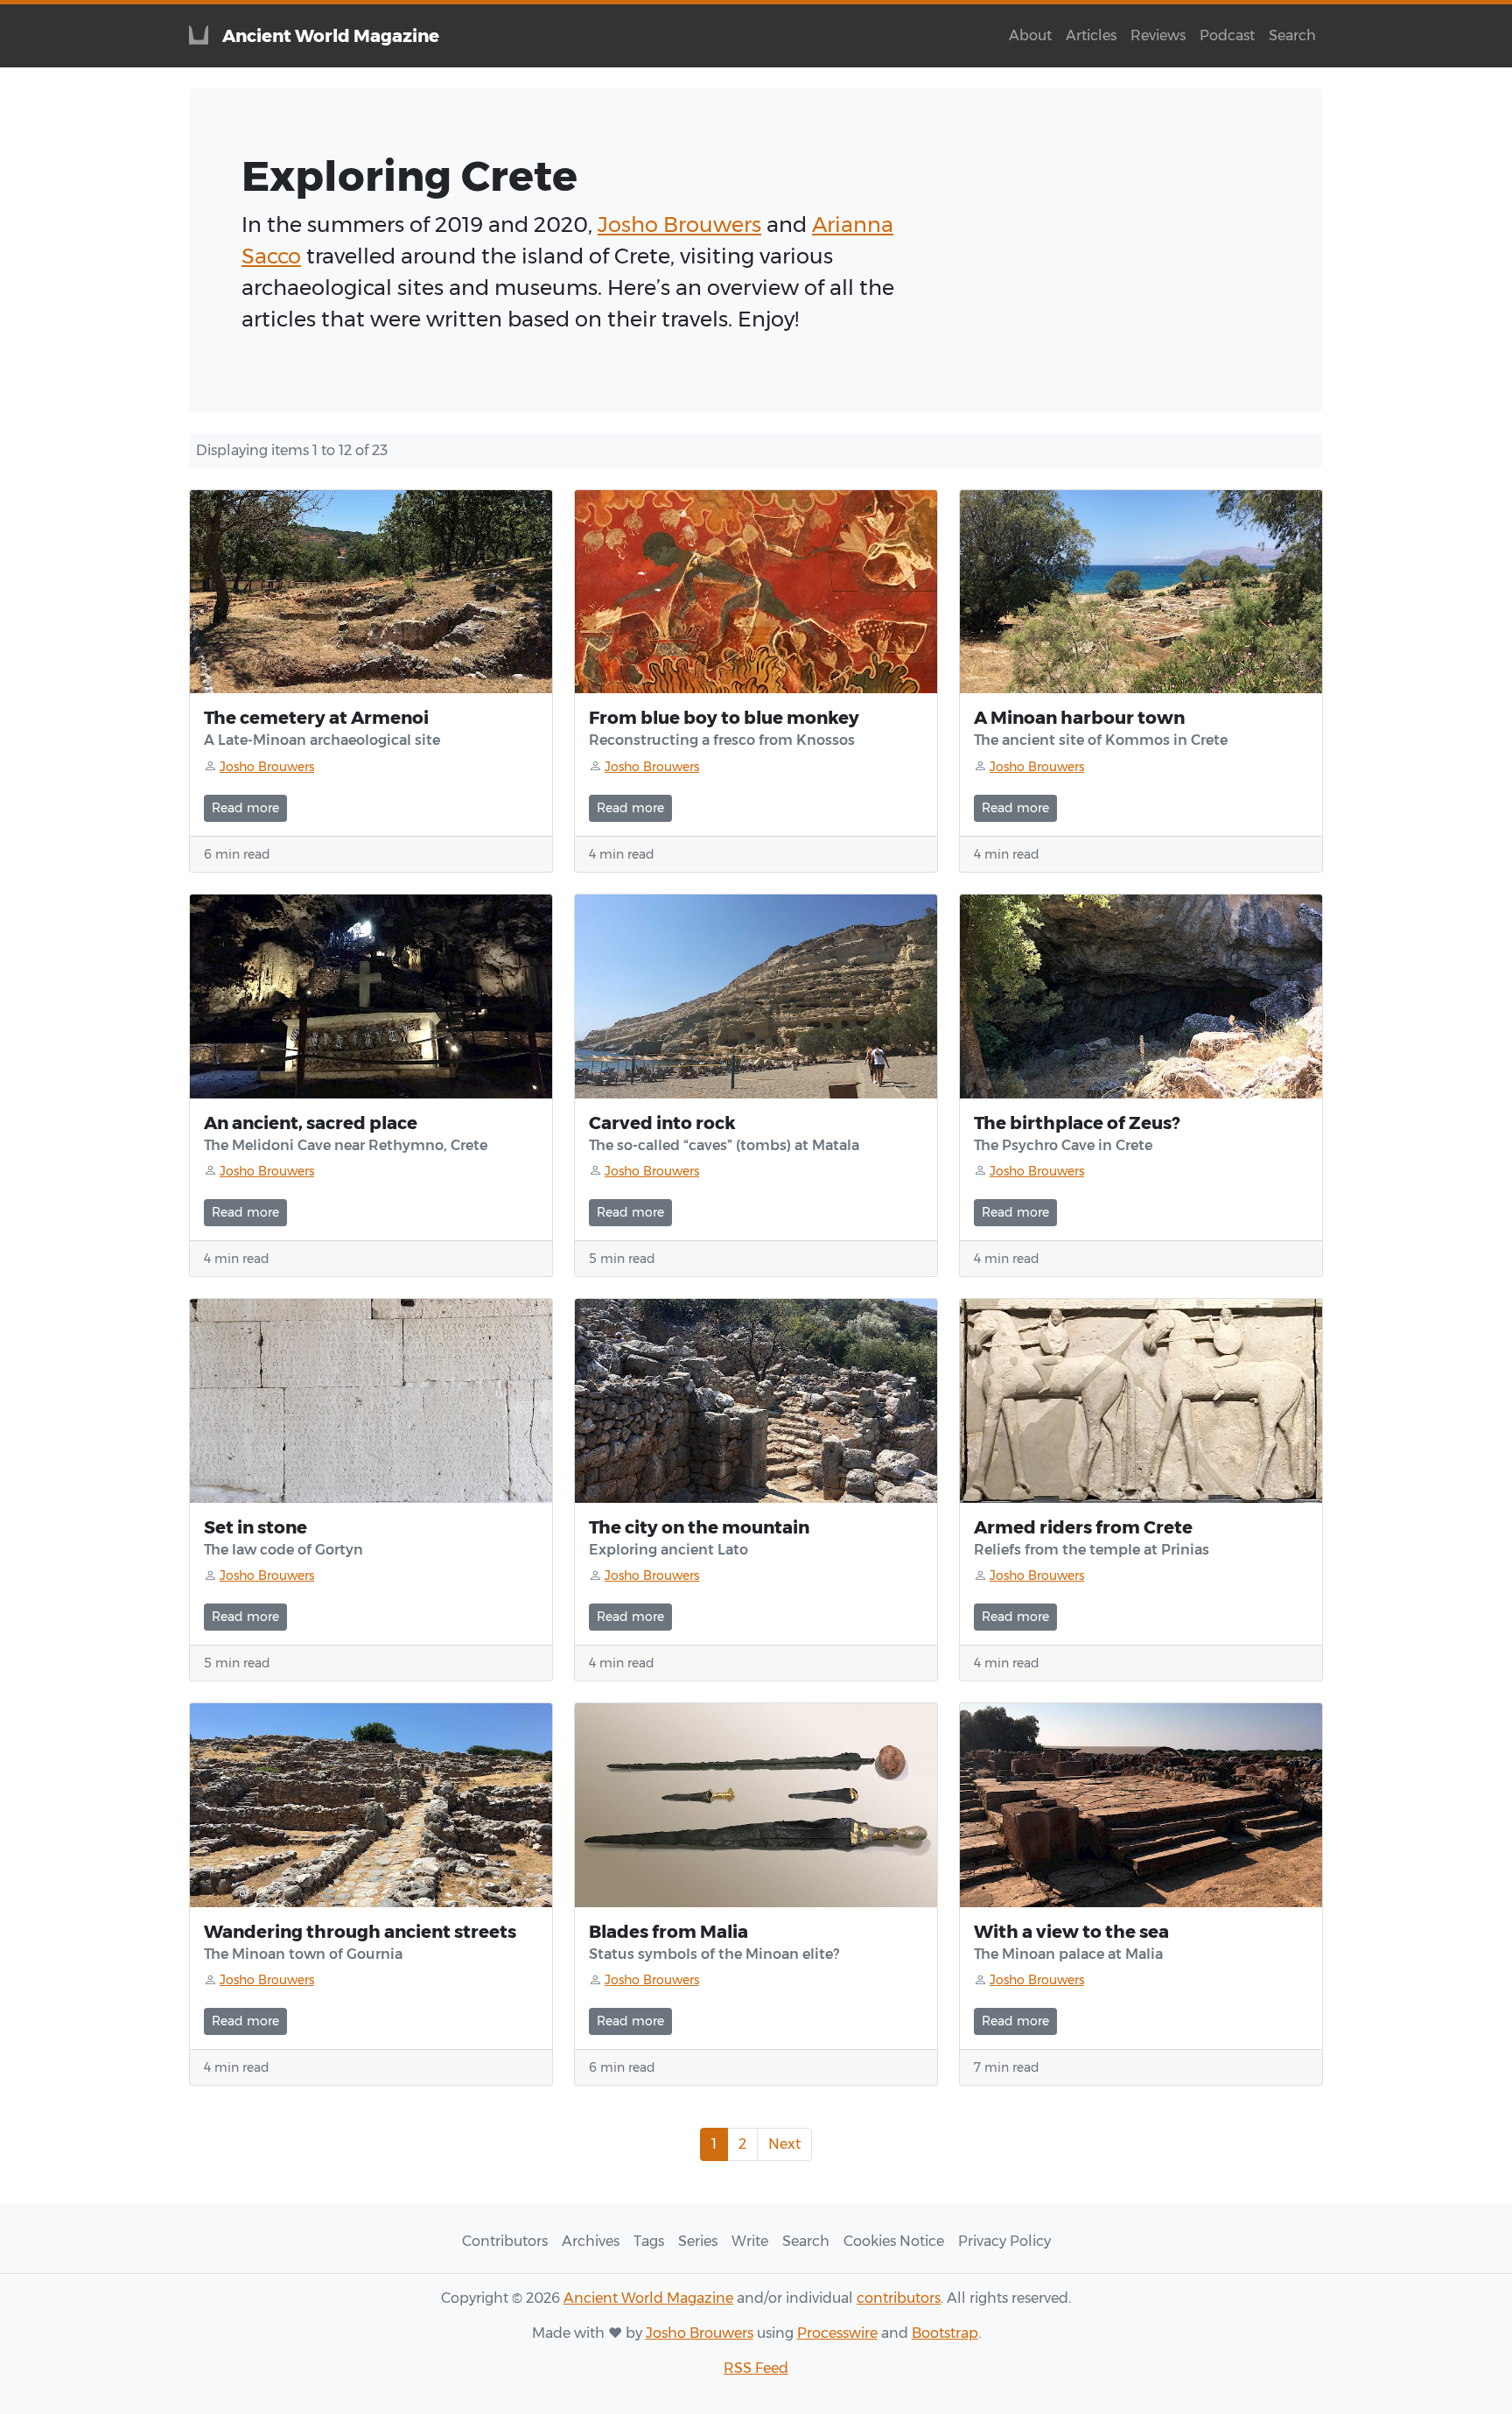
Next (784, 2144)
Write (750, 2241)
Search (1292, 35)
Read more (245, 808)
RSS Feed (756, 2368)
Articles (1091, 35)
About (1030, 35)
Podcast (1227, 35)
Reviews (1158, 35)
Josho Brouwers (679, 225)
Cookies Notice (894, 2241)
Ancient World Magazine (648, 2298)
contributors (899, 2298)
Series (698, 2241)
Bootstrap (945, 2333)
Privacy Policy (1004, 2241)
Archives (591, 2241)
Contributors (505, 2241)
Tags (649, 2241)
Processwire (837, 2333)
